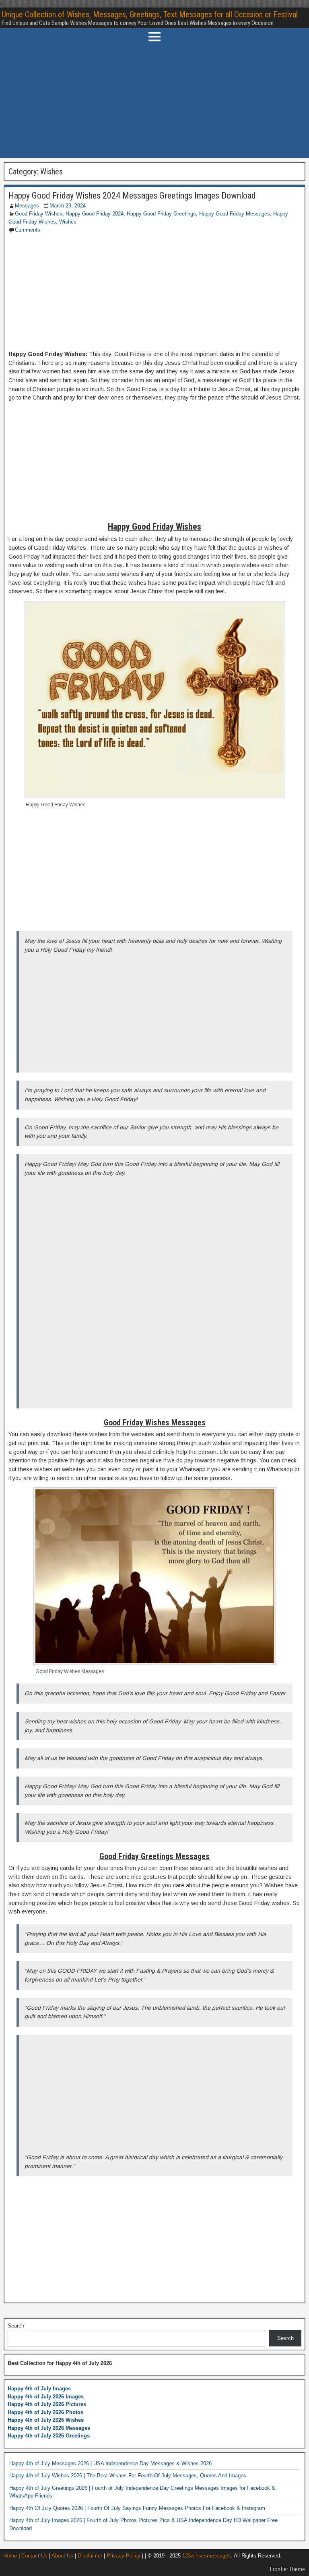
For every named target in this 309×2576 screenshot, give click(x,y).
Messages (27, 206)
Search (16, 2326)
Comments (28, 230)
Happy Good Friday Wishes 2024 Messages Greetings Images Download (132, 196)
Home (10, 2556)
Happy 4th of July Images (39, 2389)
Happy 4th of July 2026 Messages (49, 2428)
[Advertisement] (154, 101)
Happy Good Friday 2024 (95, 214)
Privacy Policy (124, 2556)
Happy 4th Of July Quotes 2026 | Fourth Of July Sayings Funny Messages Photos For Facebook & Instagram (137, 2508)
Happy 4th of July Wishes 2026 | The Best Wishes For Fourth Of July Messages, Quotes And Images (128, 2476)
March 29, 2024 (68, 206)
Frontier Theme (287, 2569)
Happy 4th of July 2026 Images (46, 2397)
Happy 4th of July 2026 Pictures (47, 2404)
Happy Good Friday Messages (235, 214)
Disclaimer (90, 2556)
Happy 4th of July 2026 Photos (45, 2412)
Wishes (68, 222)
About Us (62, 2556)
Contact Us (34, 2556)
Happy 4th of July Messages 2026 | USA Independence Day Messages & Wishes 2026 (110, 2463)
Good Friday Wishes (39, 214)
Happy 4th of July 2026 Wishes (46, 2420)
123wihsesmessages (207, 2556)
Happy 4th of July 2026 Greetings (49, 2436)
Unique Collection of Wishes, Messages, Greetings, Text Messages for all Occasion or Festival (150, 14)
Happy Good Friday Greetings (161, 214)
